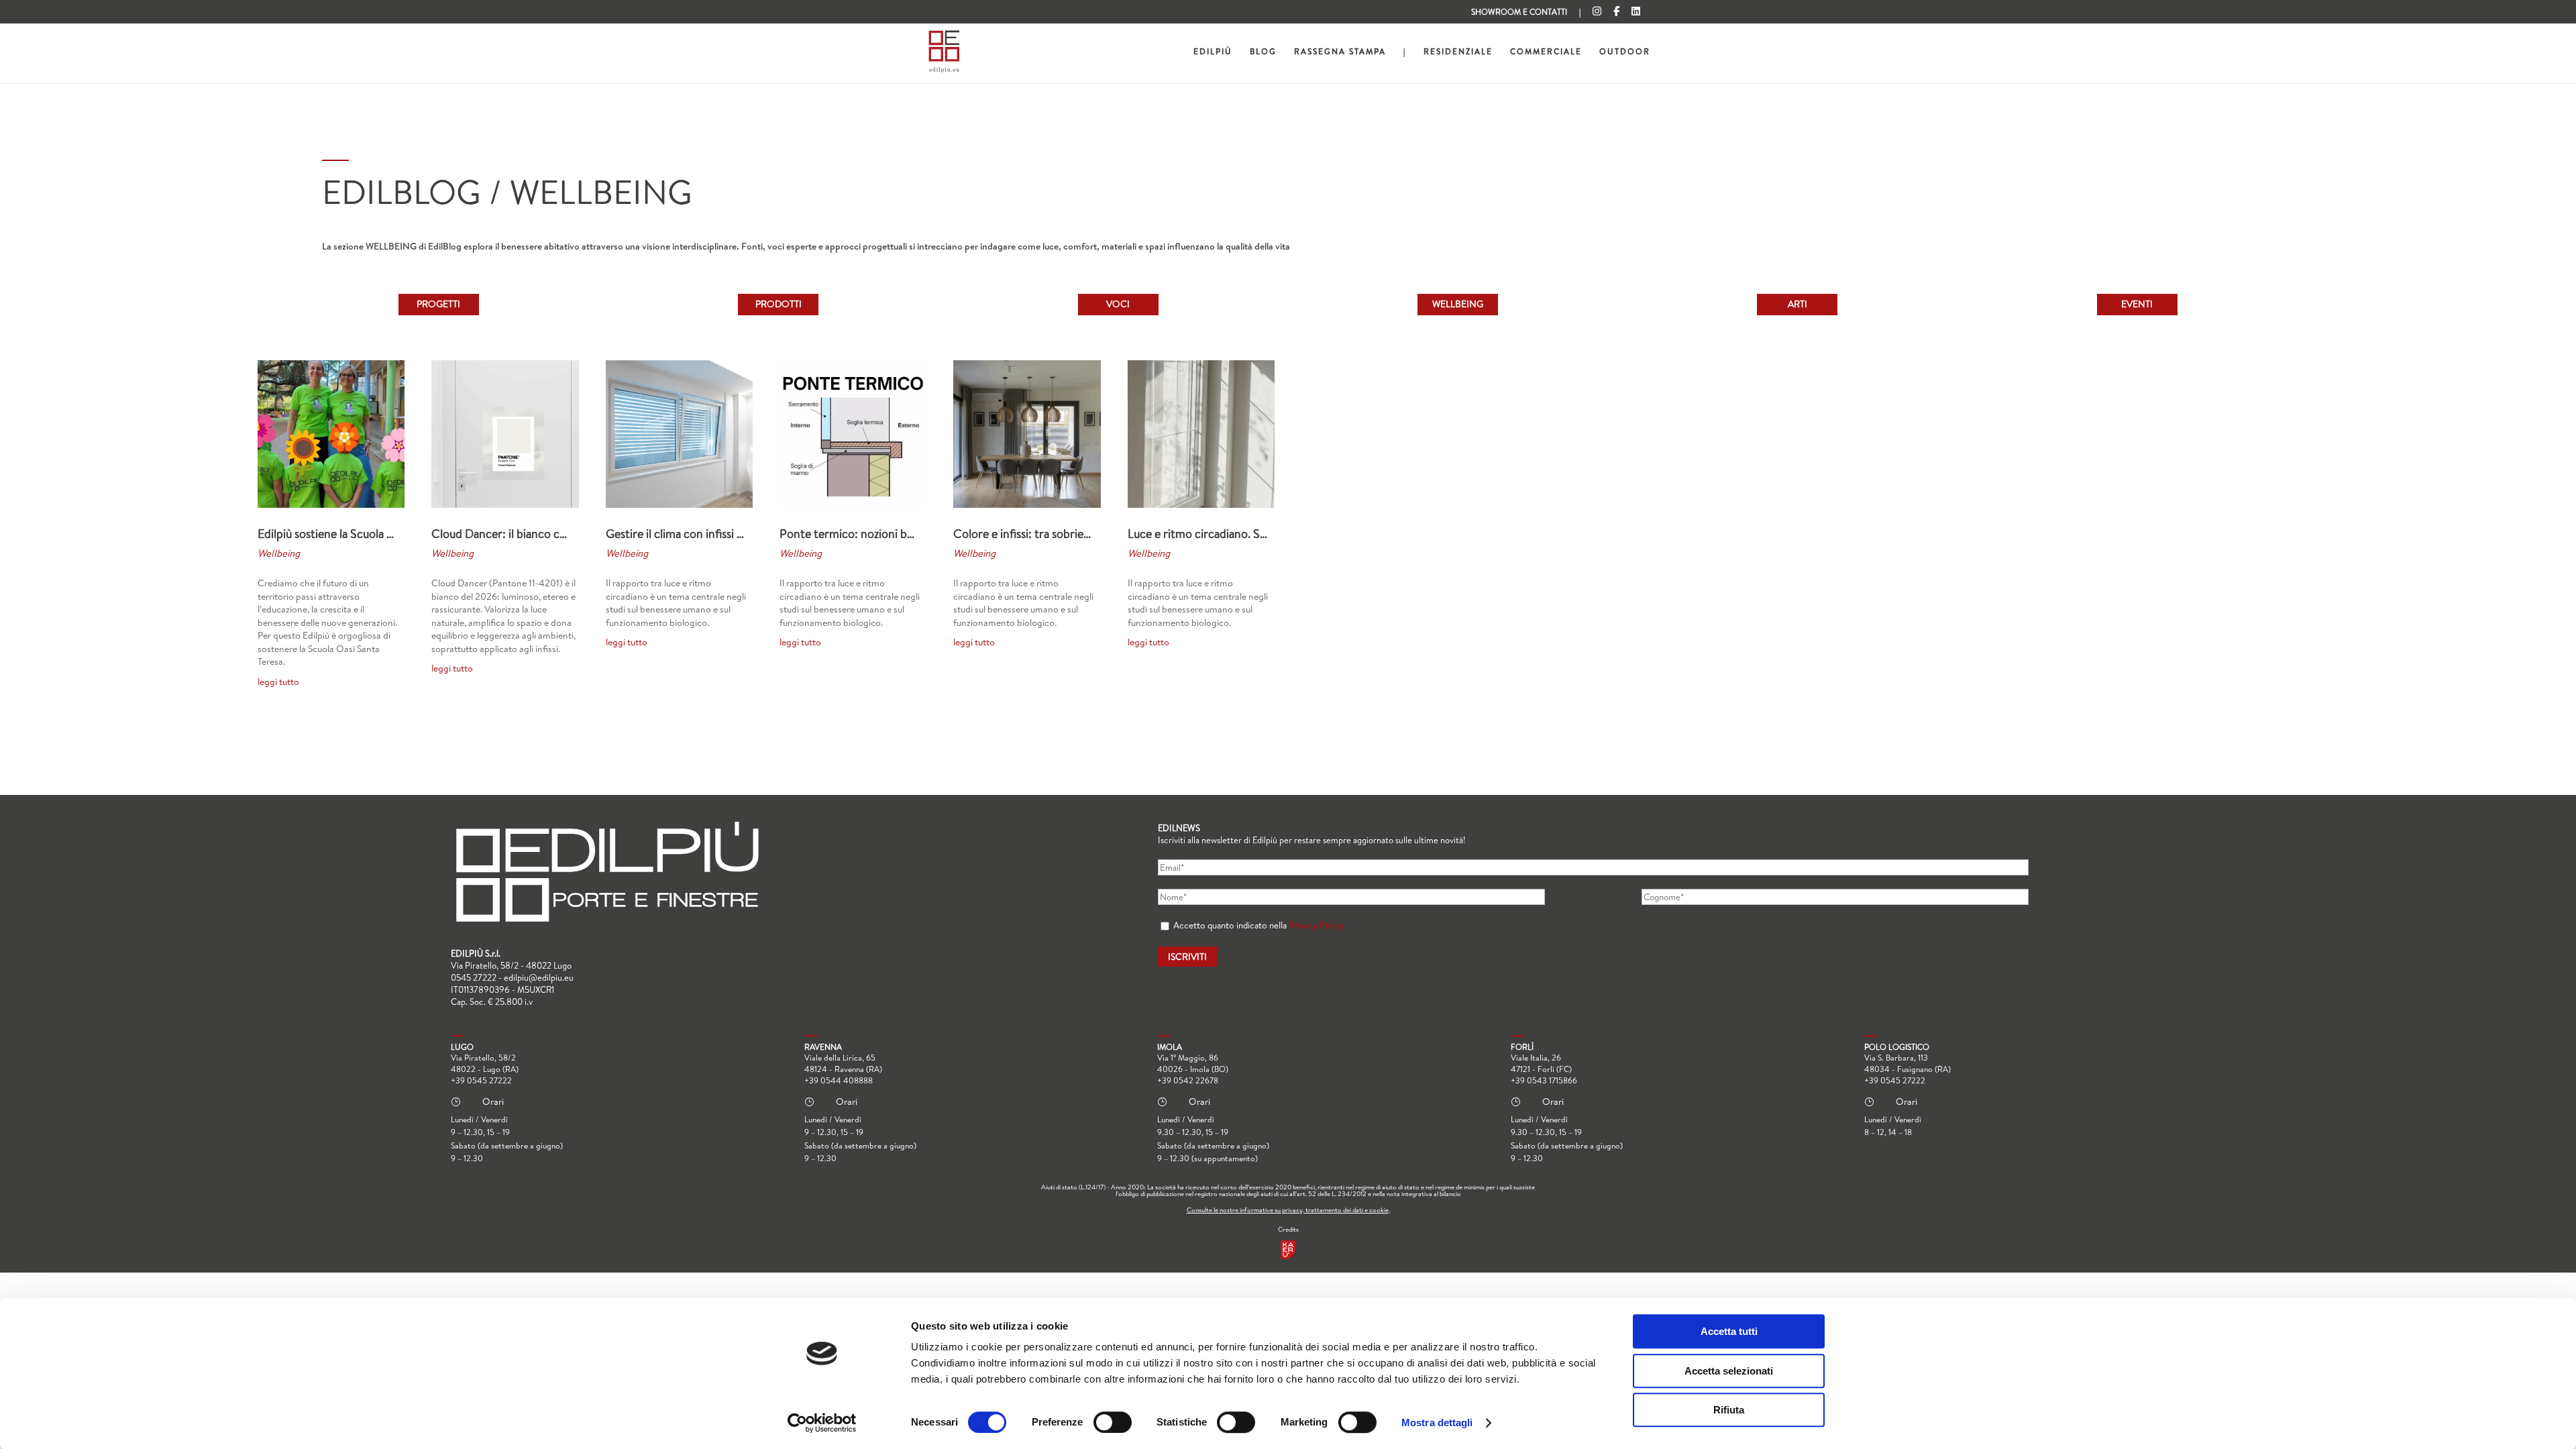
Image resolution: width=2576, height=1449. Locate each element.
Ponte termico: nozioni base (851, 534)
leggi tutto (278, 682)
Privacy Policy (1316, 925)
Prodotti (779, 304)
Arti (1797, 304)
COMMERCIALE (1546, 52)
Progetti (438, 304)
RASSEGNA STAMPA (1340, 52)
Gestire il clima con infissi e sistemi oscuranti (718, 534)
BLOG (1263, 52)
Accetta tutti (1729, 1331)
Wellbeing (1458, 304)
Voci (1118, 304)
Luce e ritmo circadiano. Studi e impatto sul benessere (1265, 534)
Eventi (2137, 304)
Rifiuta (1729, 1410)
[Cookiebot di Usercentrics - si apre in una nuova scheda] (822, 1423)
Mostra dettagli (1437, 1423)
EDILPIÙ (1213, 52)
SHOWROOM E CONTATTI (1519, 13)
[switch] (1113, 1422)
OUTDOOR (1625, 52)
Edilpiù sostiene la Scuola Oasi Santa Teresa (366, 534)
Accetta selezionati (1729, 1371)
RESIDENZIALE (1458, 52)
